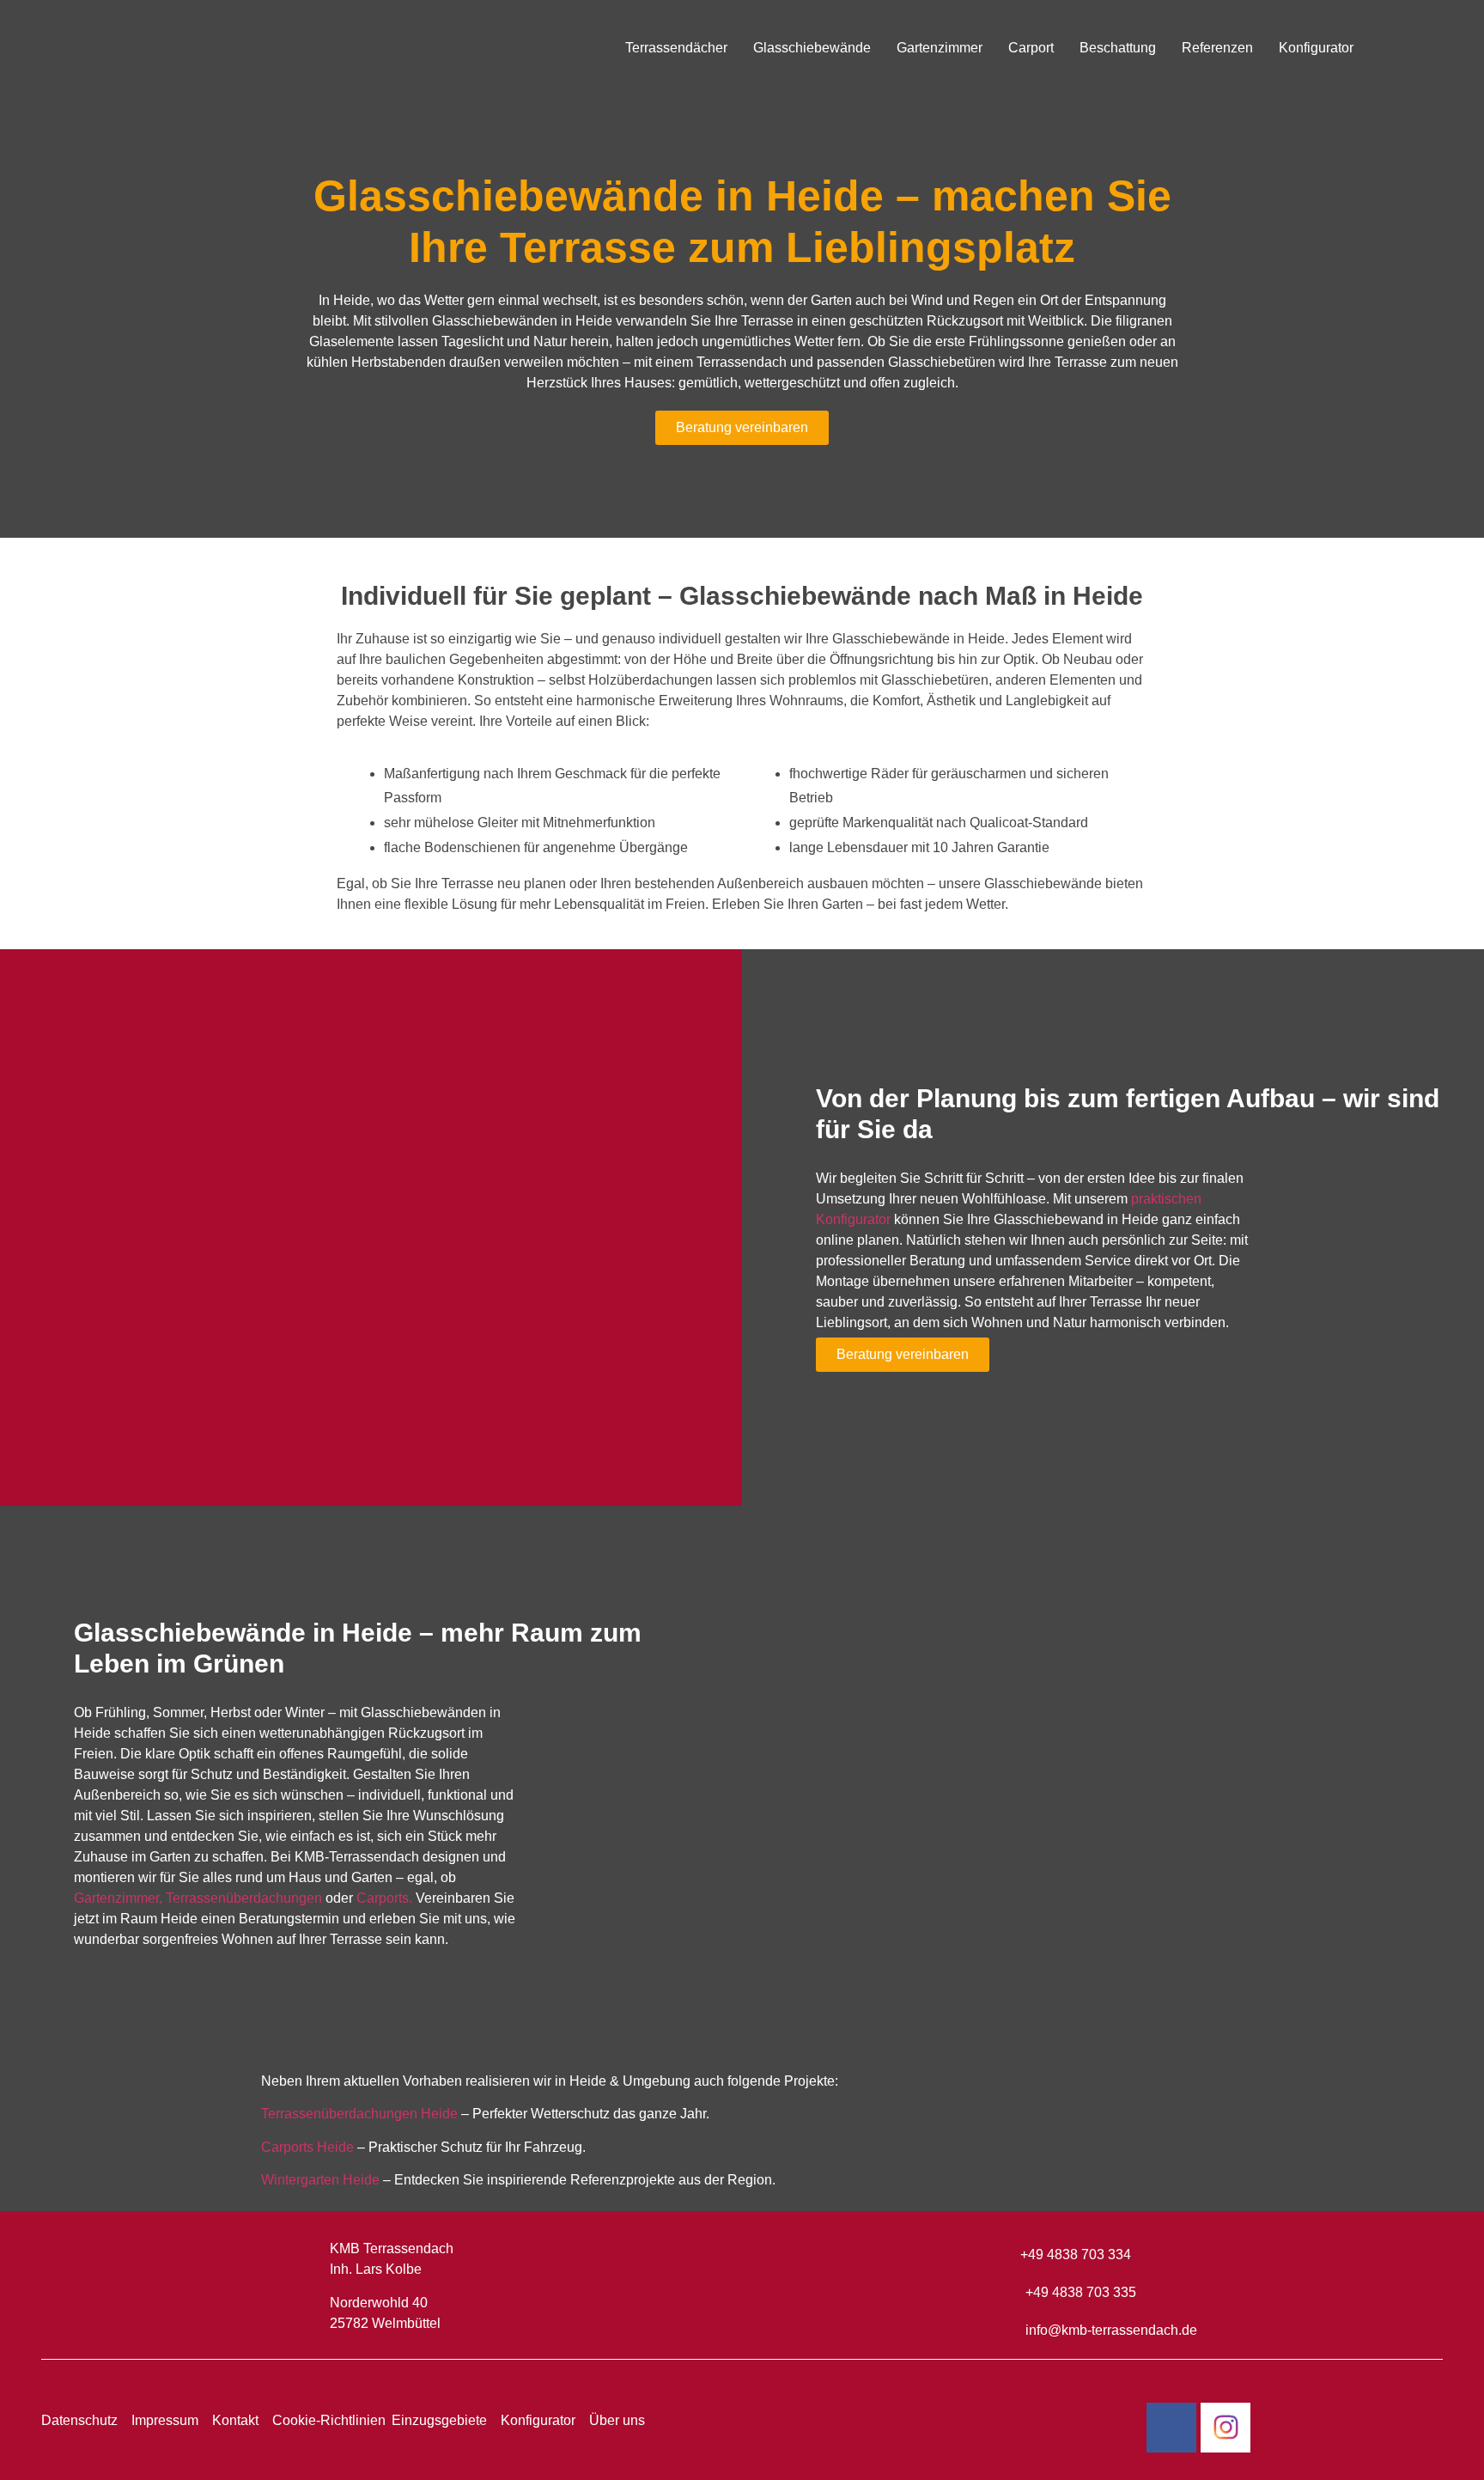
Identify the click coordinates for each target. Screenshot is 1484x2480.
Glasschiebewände (812, 48)
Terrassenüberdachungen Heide (359, 2114)
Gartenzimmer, (118, 1898)
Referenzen (1217, 48)
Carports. (384, 1898)
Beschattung (1118, 48)
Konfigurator (1316, 48)
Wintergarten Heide (320, 2180)
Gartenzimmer (940, 48)
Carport (1031, 48)
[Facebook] (1171, 2428)
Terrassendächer (676, 48)
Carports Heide (307, 2147)
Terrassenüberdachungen (244, 1898)
